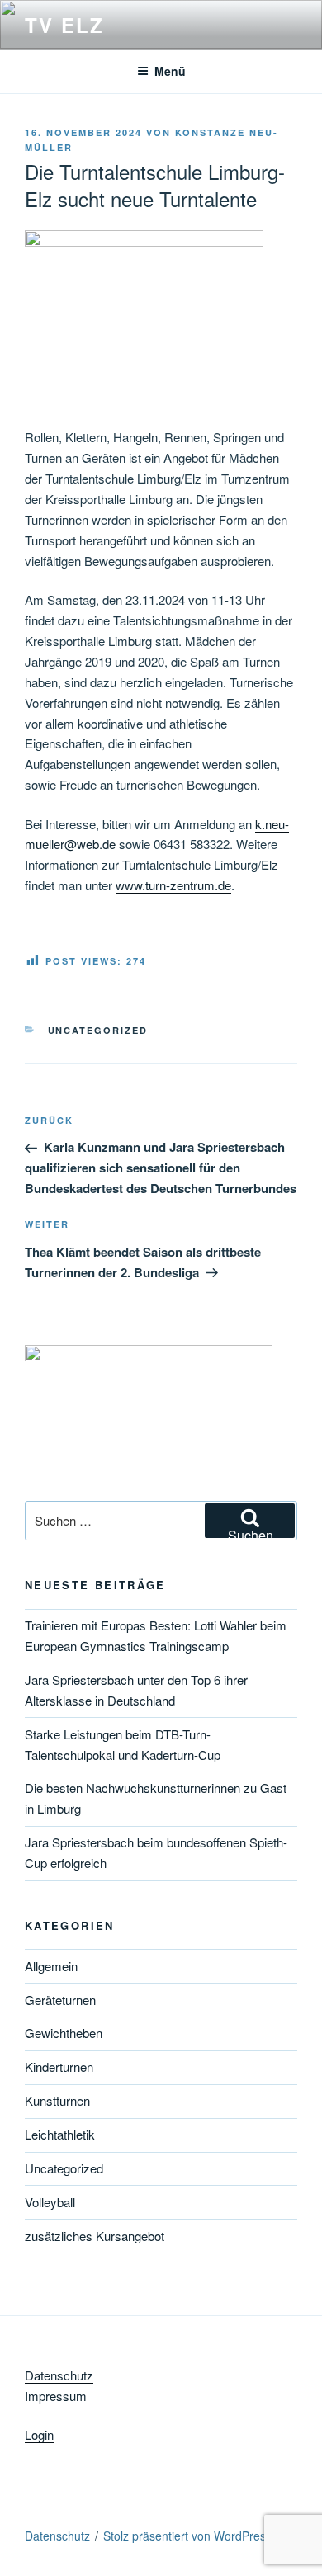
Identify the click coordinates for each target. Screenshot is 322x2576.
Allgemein (51, 1966)
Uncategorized (98, 1030)
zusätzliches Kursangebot (95, 2236)
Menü (170, 71)
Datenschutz (59, 2375)
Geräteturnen (60, 2000)
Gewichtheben (64, 2033)
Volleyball (50, 2202)
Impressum (56, 2396)
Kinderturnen (59, 2066)
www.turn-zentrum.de (173, 885)
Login (39, 2434)
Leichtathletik (60, 2134)
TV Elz (64, 25)
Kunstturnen (57, 2100)
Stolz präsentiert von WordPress (187, 2536)
